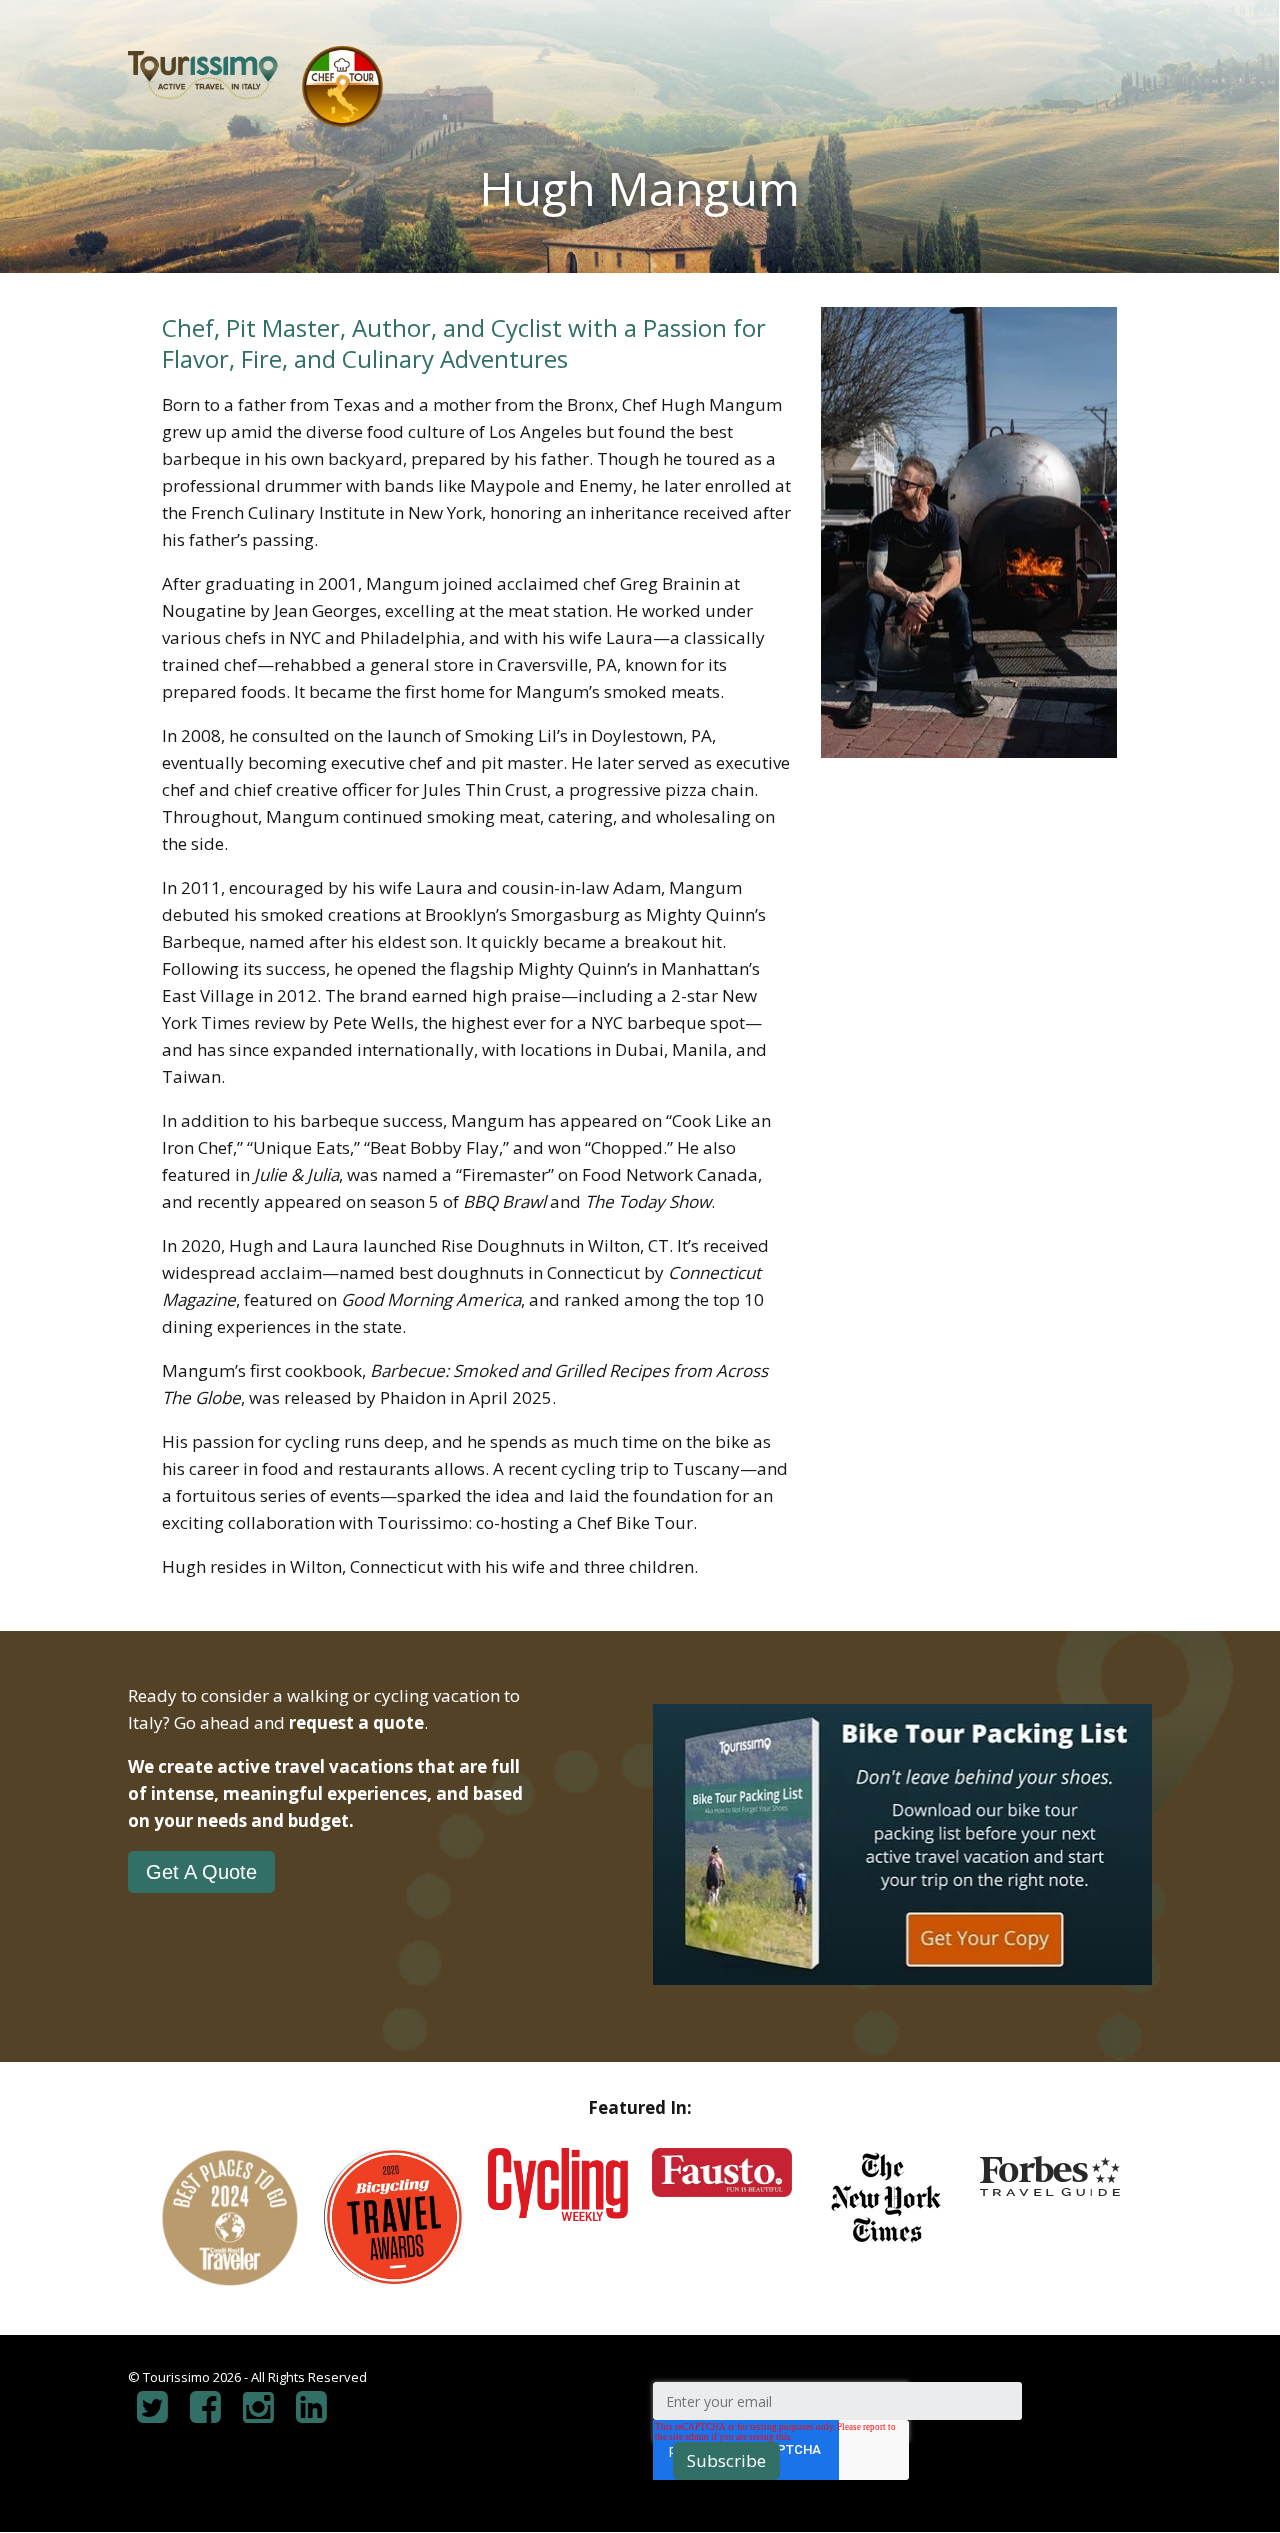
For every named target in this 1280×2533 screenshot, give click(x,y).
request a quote (356, 1722)
